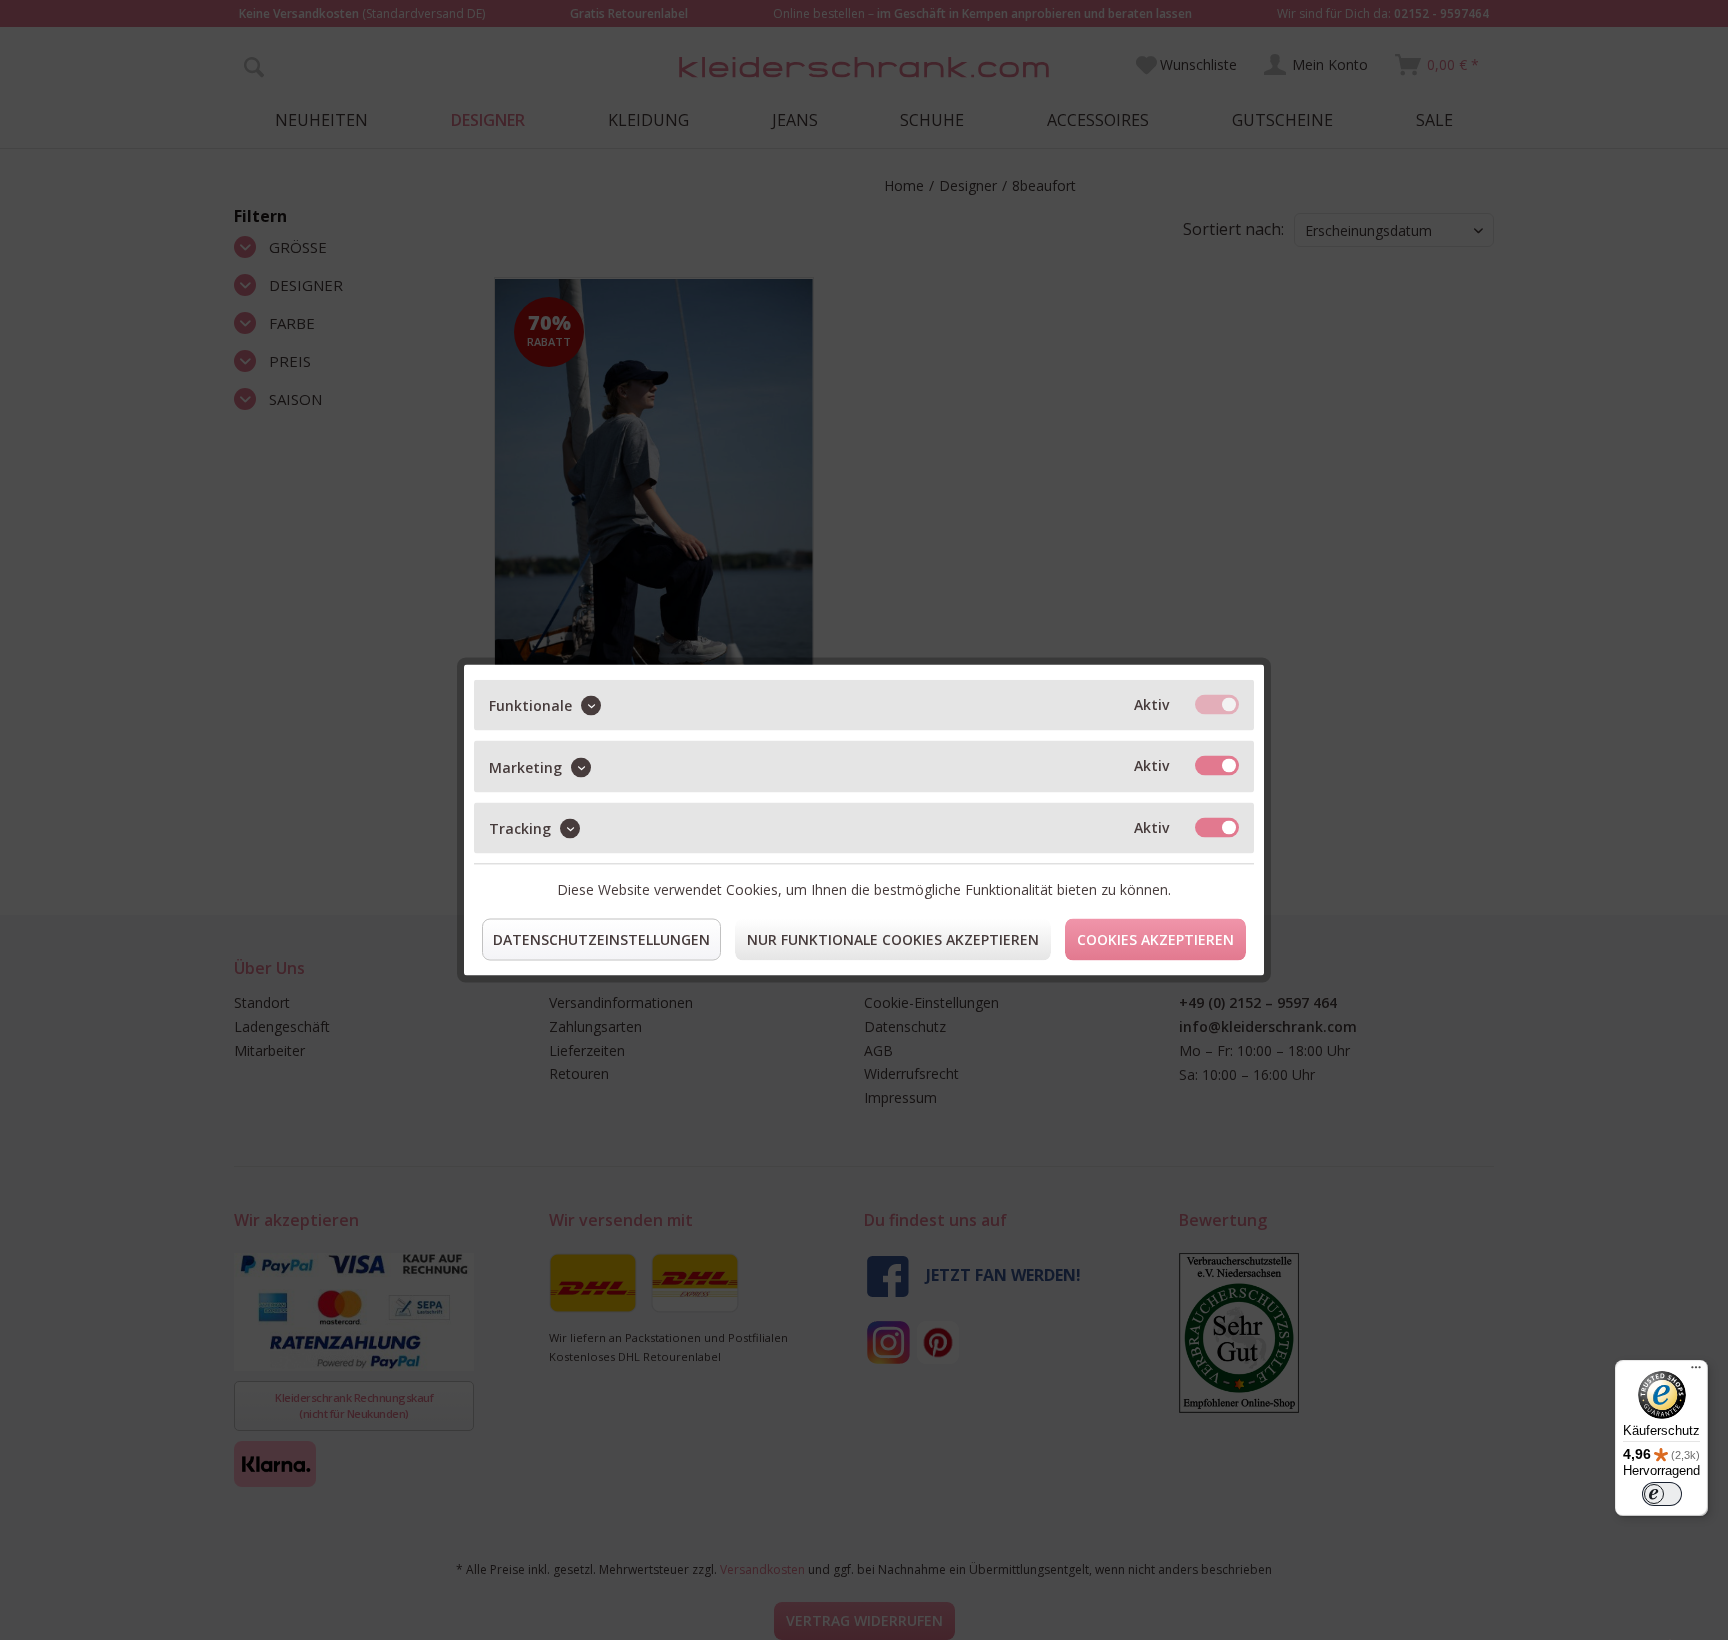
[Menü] (1696, 1372)
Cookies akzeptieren (1155, 939)
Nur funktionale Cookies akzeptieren (893, 939)
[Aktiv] (1217, 705)
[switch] (1662, 1494)
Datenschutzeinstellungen (601, 939)
